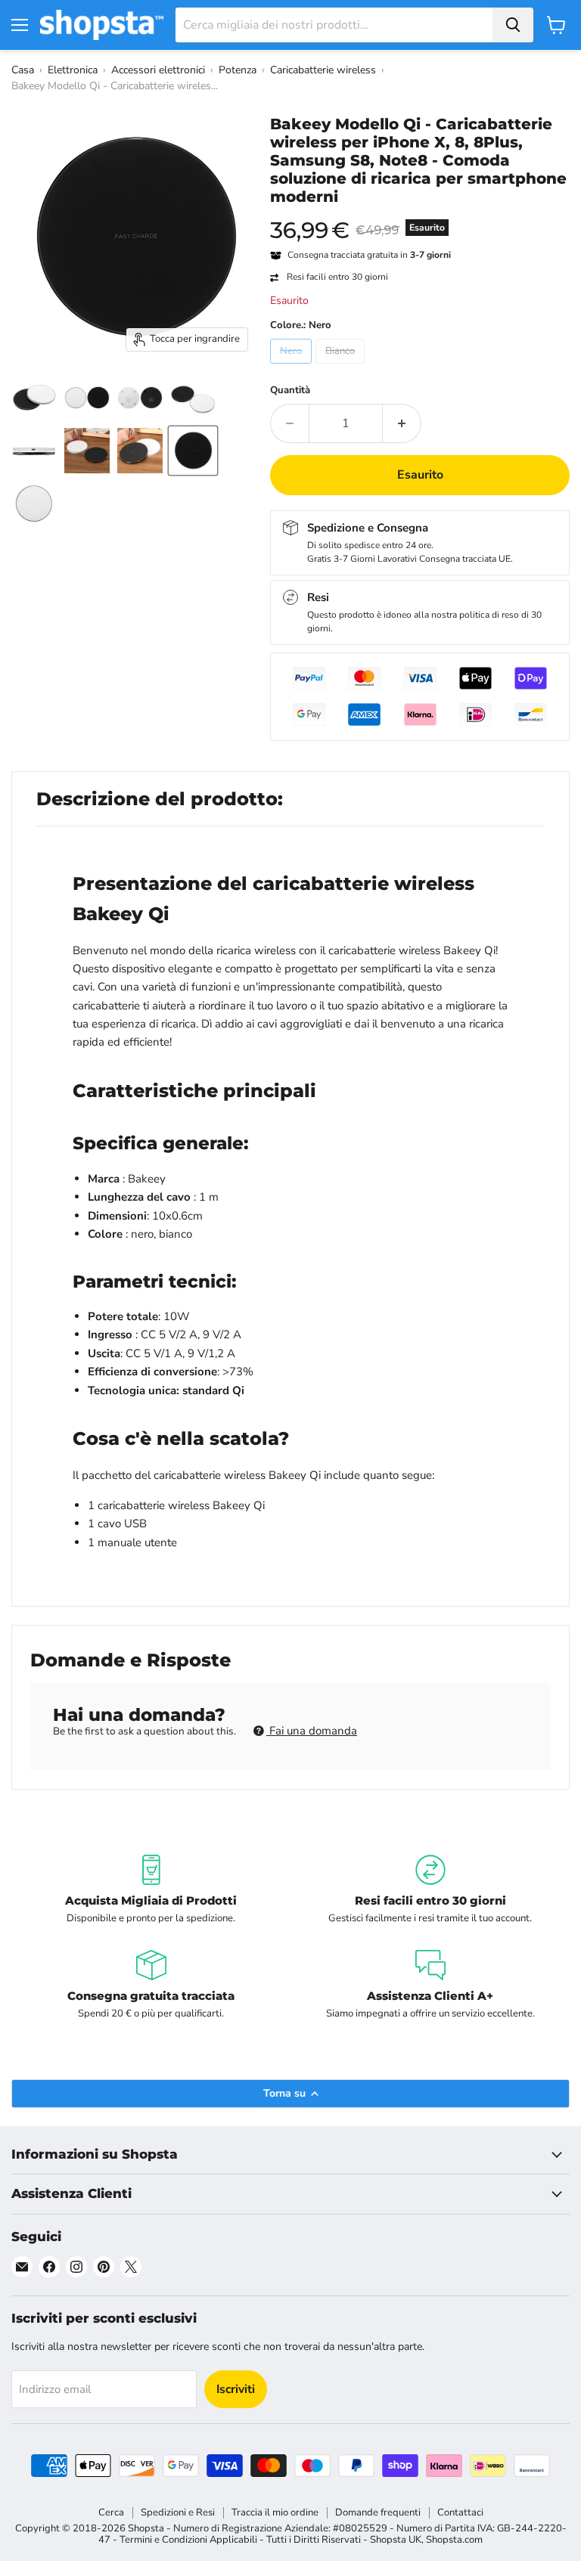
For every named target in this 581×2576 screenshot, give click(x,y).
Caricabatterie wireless (323, 70)
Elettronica (73, 70)
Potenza (238, 70)
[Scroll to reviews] (420, 215)
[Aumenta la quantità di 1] (402, 423)
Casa (23, 70)
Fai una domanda (312, 1731)
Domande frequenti (378, 2512)
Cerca (111, 2512)
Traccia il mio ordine (275, 2512)
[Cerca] (513, 25)
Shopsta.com (454, 2540)
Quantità (290, 391)
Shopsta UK (396, 2540)
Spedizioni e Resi (178, 2512)
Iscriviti (236, 2389)
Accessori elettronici (158, 70)
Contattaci (460, 2512)
